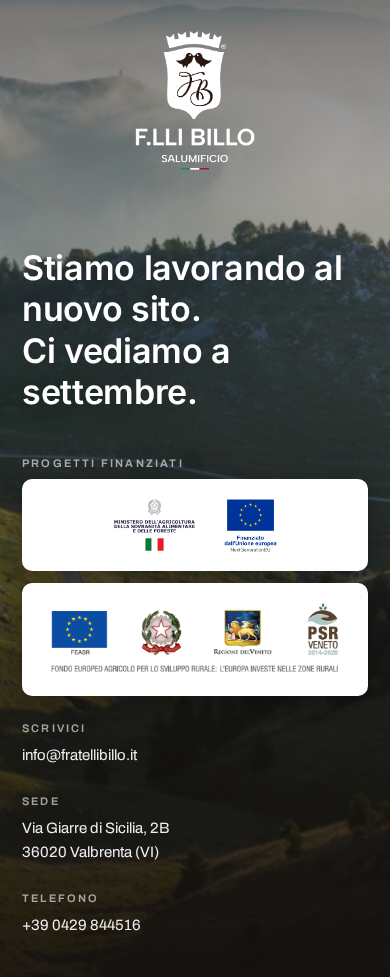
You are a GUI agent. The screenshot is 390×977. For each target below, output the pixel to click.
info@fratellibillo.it (79, 755)
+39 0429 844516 (81, 925)
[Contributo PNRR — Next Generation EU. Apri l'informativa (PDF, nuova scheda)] (195, 525)
